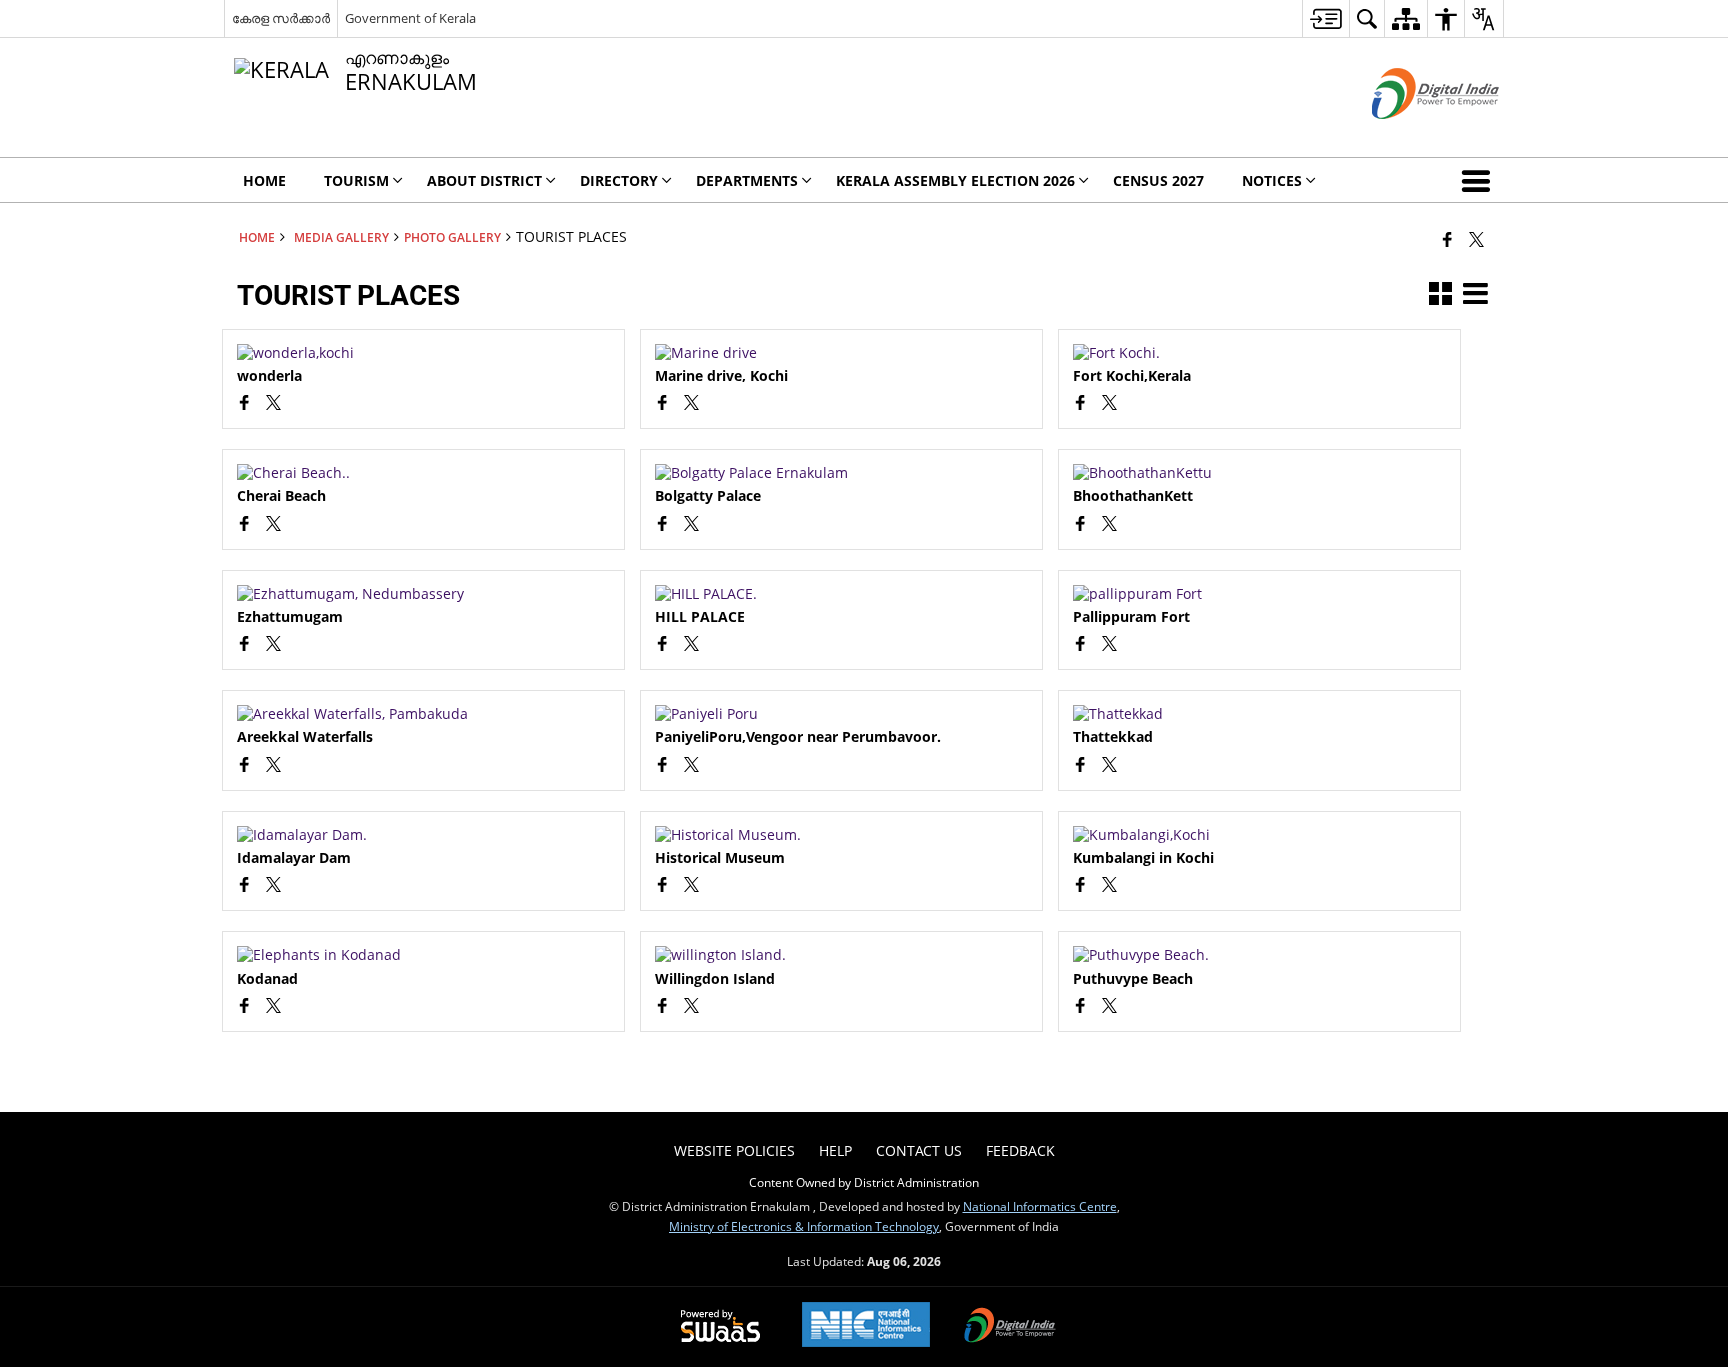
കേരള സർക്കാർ (281, 18)
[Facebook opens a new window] (244, 404)
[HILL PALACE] (841, 594)
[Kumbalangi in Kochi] (1259, 835)
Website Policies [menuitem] (734, 1150)
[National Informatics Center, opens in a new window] (866, 1326)
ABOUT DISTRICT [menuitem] (484, 180)
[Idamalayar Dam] (423, 835)
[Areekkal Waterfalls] (423, 714)
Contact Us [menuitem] (919, 1150)
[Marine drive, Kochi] (841, 353)
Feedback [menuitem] (1020, 1150)
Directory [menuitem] (619, 180)
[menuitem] (1325, 18)
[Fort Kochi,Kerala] (1259, 353)
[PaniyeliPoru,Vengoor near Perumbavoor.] (841, 714)
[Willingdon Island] (841, 955)
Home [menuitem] (264, 180)
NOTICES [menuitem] (1272, 180)
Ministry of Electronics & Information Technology (804, 1226)
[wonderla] (423, 353)
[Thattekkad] (1259, 714)
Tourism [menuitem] (356, 180)
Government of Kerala (410, 18)
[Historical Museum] (841, 835)
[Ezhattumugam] (423, 594)
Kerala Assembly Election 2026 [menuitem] (955, 180)
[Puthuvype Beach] (1259, 955)
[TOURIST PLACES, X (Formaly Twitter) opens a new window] (273, 404)
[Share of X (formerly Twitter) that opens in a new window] (1476, 239)
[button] (1480, 180)
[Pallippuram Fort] (1259, 594)
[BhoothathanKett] (1259, 473)
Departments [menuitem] (747, 180)
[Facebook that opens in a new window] (1447, 239)
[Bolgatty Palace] (841, 473)
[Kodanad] (423, 955)
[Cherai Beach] (423, 473)
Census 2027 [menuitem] (1158, 180)
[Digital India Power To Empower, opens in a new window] (1010, 1327)
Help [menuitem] (835, 1150)
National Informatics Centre (1040, 1206)
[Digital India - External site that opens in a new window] (1410, 135)
